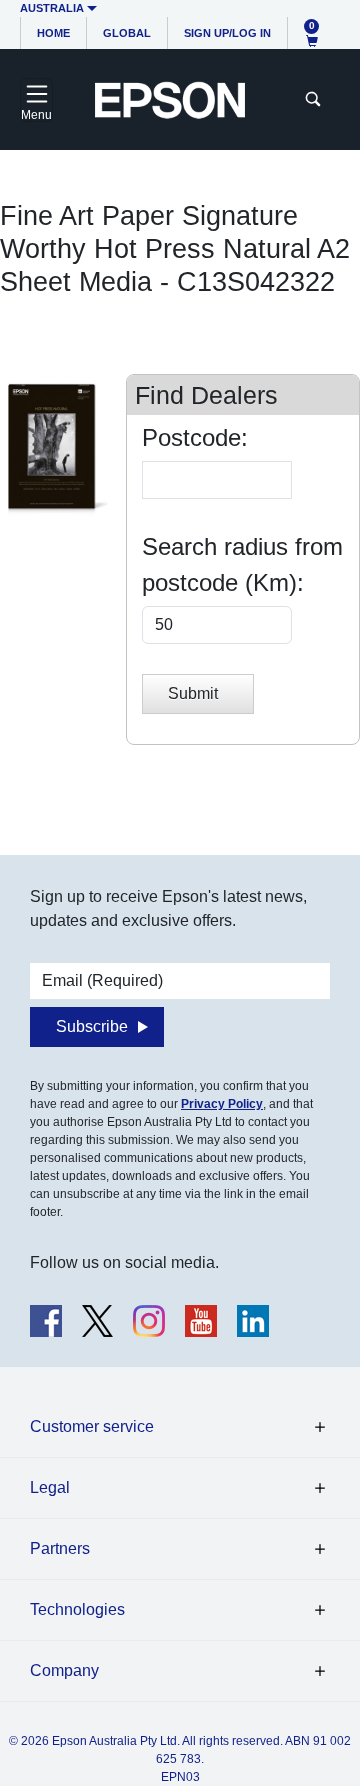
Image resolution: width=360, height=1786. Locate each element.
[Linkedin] (253, 1321)
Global (127, 33)
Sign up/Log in (227, 33)
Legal (50, 1487)
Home (53, 33)
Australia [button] (52, 8)
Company (64, 1670)
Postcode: (195, 437)
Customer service (92, 1426)
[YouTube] (201, 1321)
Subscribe (92, 1026)
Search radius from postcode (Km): (242, 564)
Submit (193, 693)
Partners (60, 1548)
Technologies (77, 1609)
